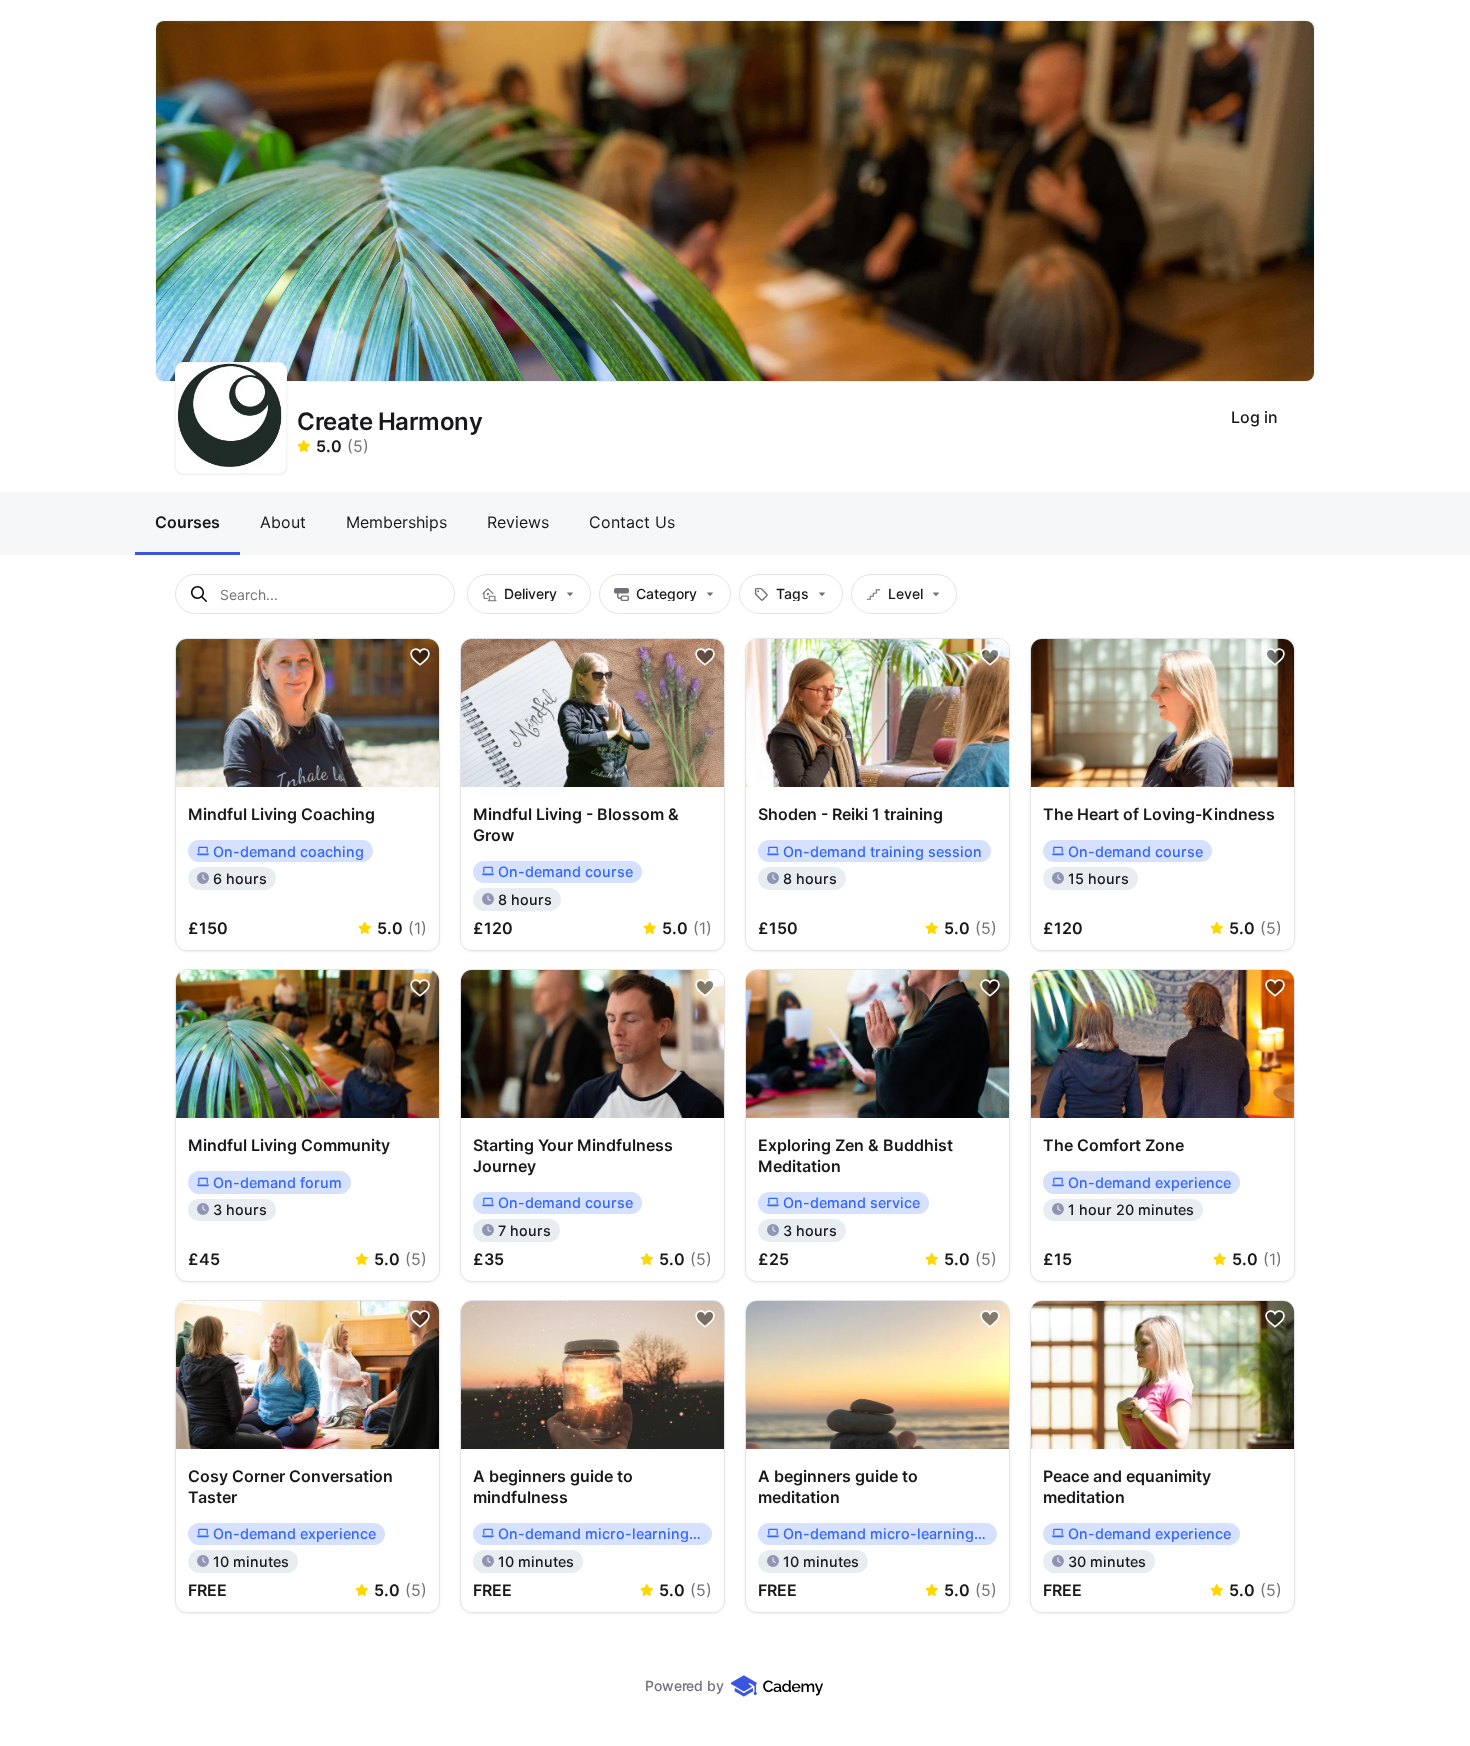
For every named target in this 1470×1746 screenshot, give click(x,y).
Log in (1254, 417)
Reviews (518, 522)
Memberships (396, 522)
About (283, 522)
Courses (187, 522)
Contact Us (632, 522)
